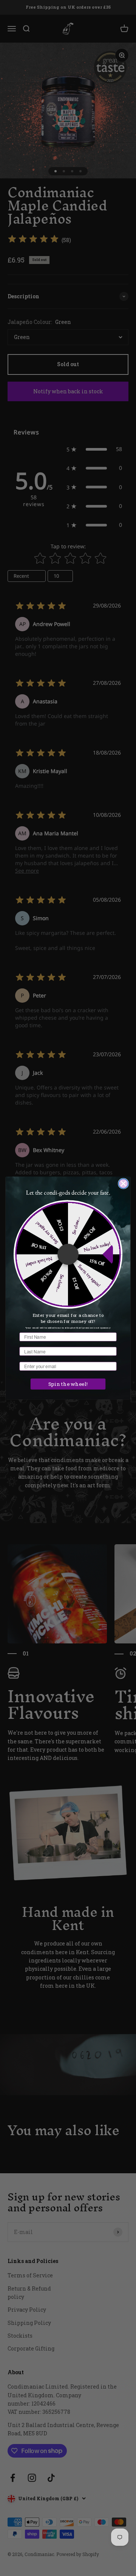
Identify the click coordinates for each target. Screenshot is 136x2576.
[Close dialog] (124, 1184)
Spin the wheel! (68, 1384)
